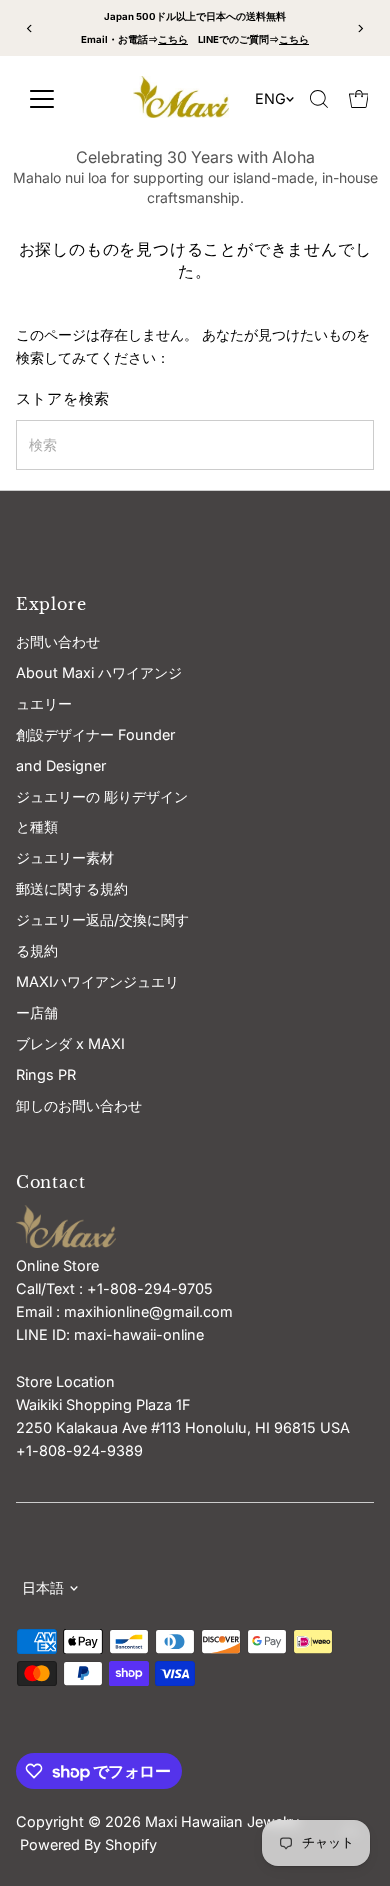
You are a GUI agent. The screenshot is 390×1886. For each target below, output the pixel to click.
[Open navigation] (62, 99)
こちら (173, 39)
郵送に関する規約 (72, 888)
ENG (270, 98)
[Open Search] (319, 99)
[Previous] (30, 28)
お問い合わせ (58, 641)
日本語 (43, 1587)
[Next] (359, 28)
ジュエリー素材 (65, 857)
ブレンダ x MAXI (70, 1043)
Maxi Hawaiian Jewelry (224, 1821)
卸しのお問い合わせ (79, 1105)
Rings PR (46, 1074)
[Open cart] (359, 99)
